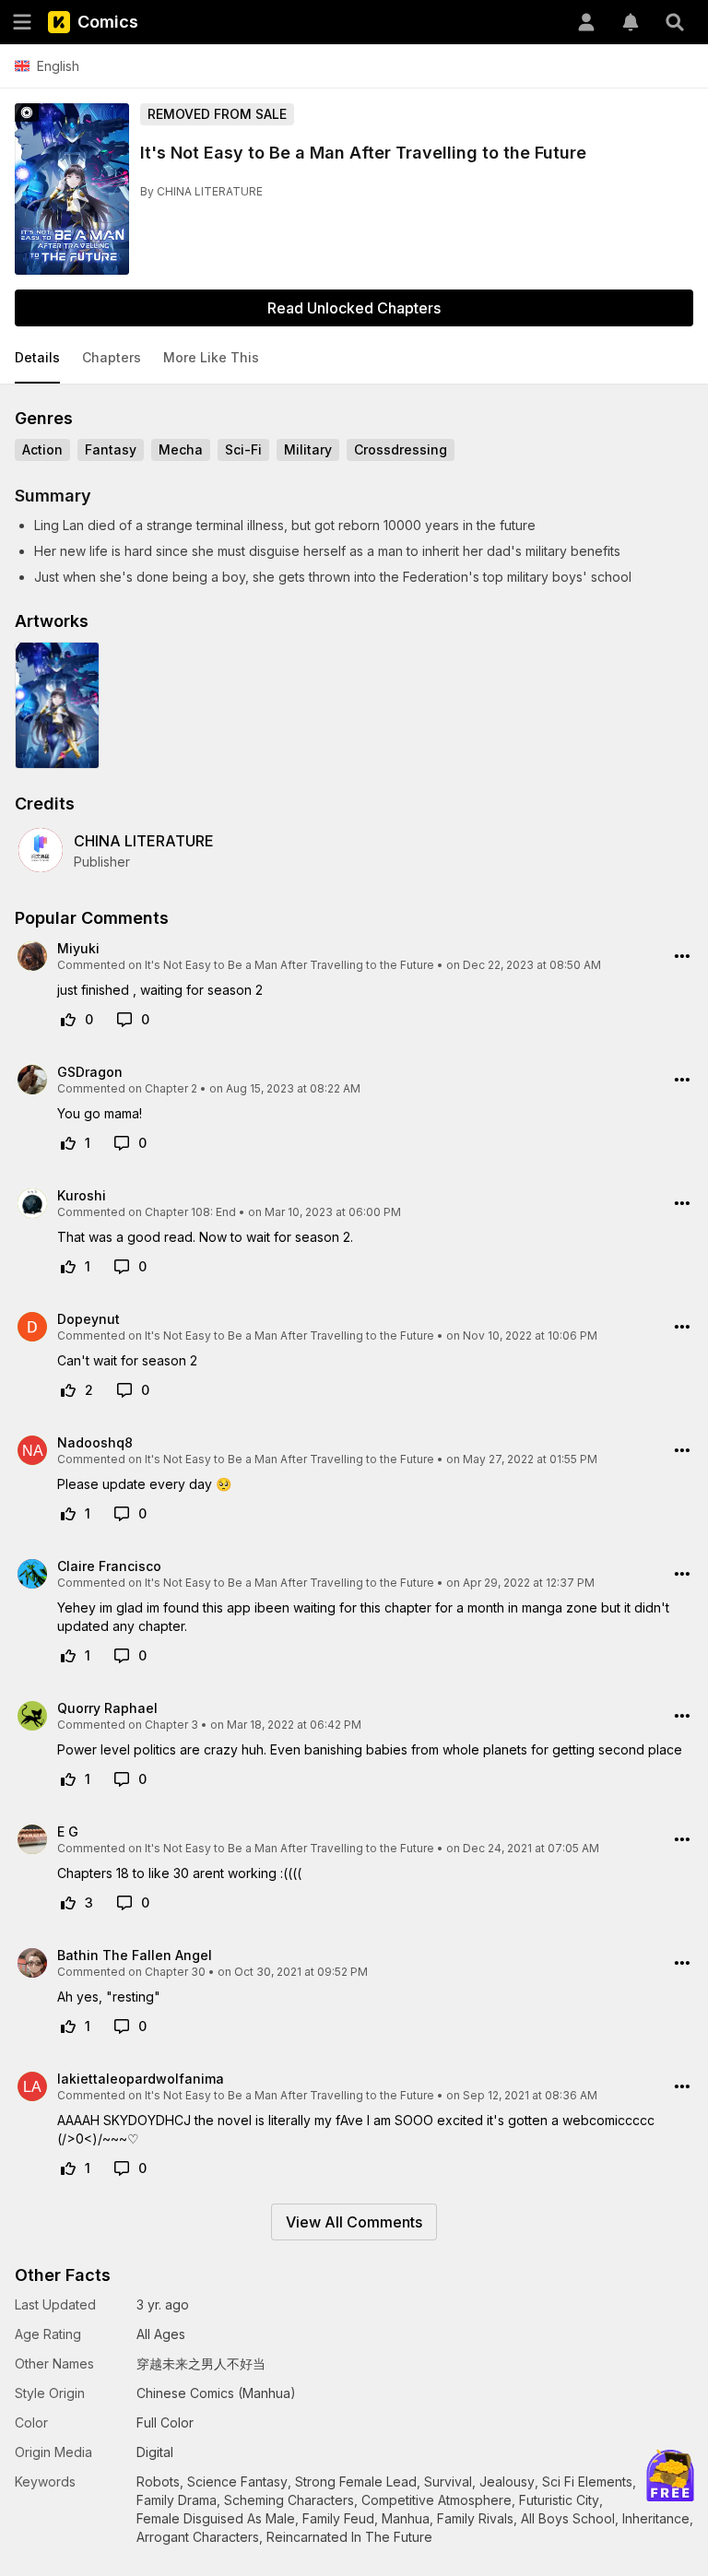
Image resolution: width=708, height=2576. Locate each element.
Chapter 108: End (190, 1212)
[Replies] (124, 1020)
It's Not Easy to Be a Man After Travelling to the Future (289, 965)
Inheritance (656, 2518)
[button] (37, 359)
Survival (448, 2481)
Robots (158, 2481)
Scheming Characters (289, 2500)
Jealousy (507, 2481)
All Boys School (568, 2518)
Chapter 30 (175, 1972)
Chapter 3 (171, 1725)
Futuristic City (559, 2500)
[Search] (675, 22)
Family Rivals (475, 2518)
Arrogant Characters (198, 2537)
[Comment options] (682, 956)
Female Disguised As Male (216, 2518)
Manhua (406, 2518)
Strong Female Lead (356, 2481)
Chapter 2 (171, 1088)
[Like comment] (68, 1020)
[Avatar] (586, 22)
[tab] (37, 359)
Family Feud (338, 2518)
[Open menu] (22, 22)
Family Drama (177, 2500)
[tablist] (354, 359)
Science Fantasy (237, 2481)
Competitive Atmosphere (437, 2500)
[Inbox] (631, 22)
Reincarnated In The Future (349, 2537)
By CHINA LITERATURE (201, 191)
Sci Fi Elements (587, 2481)
